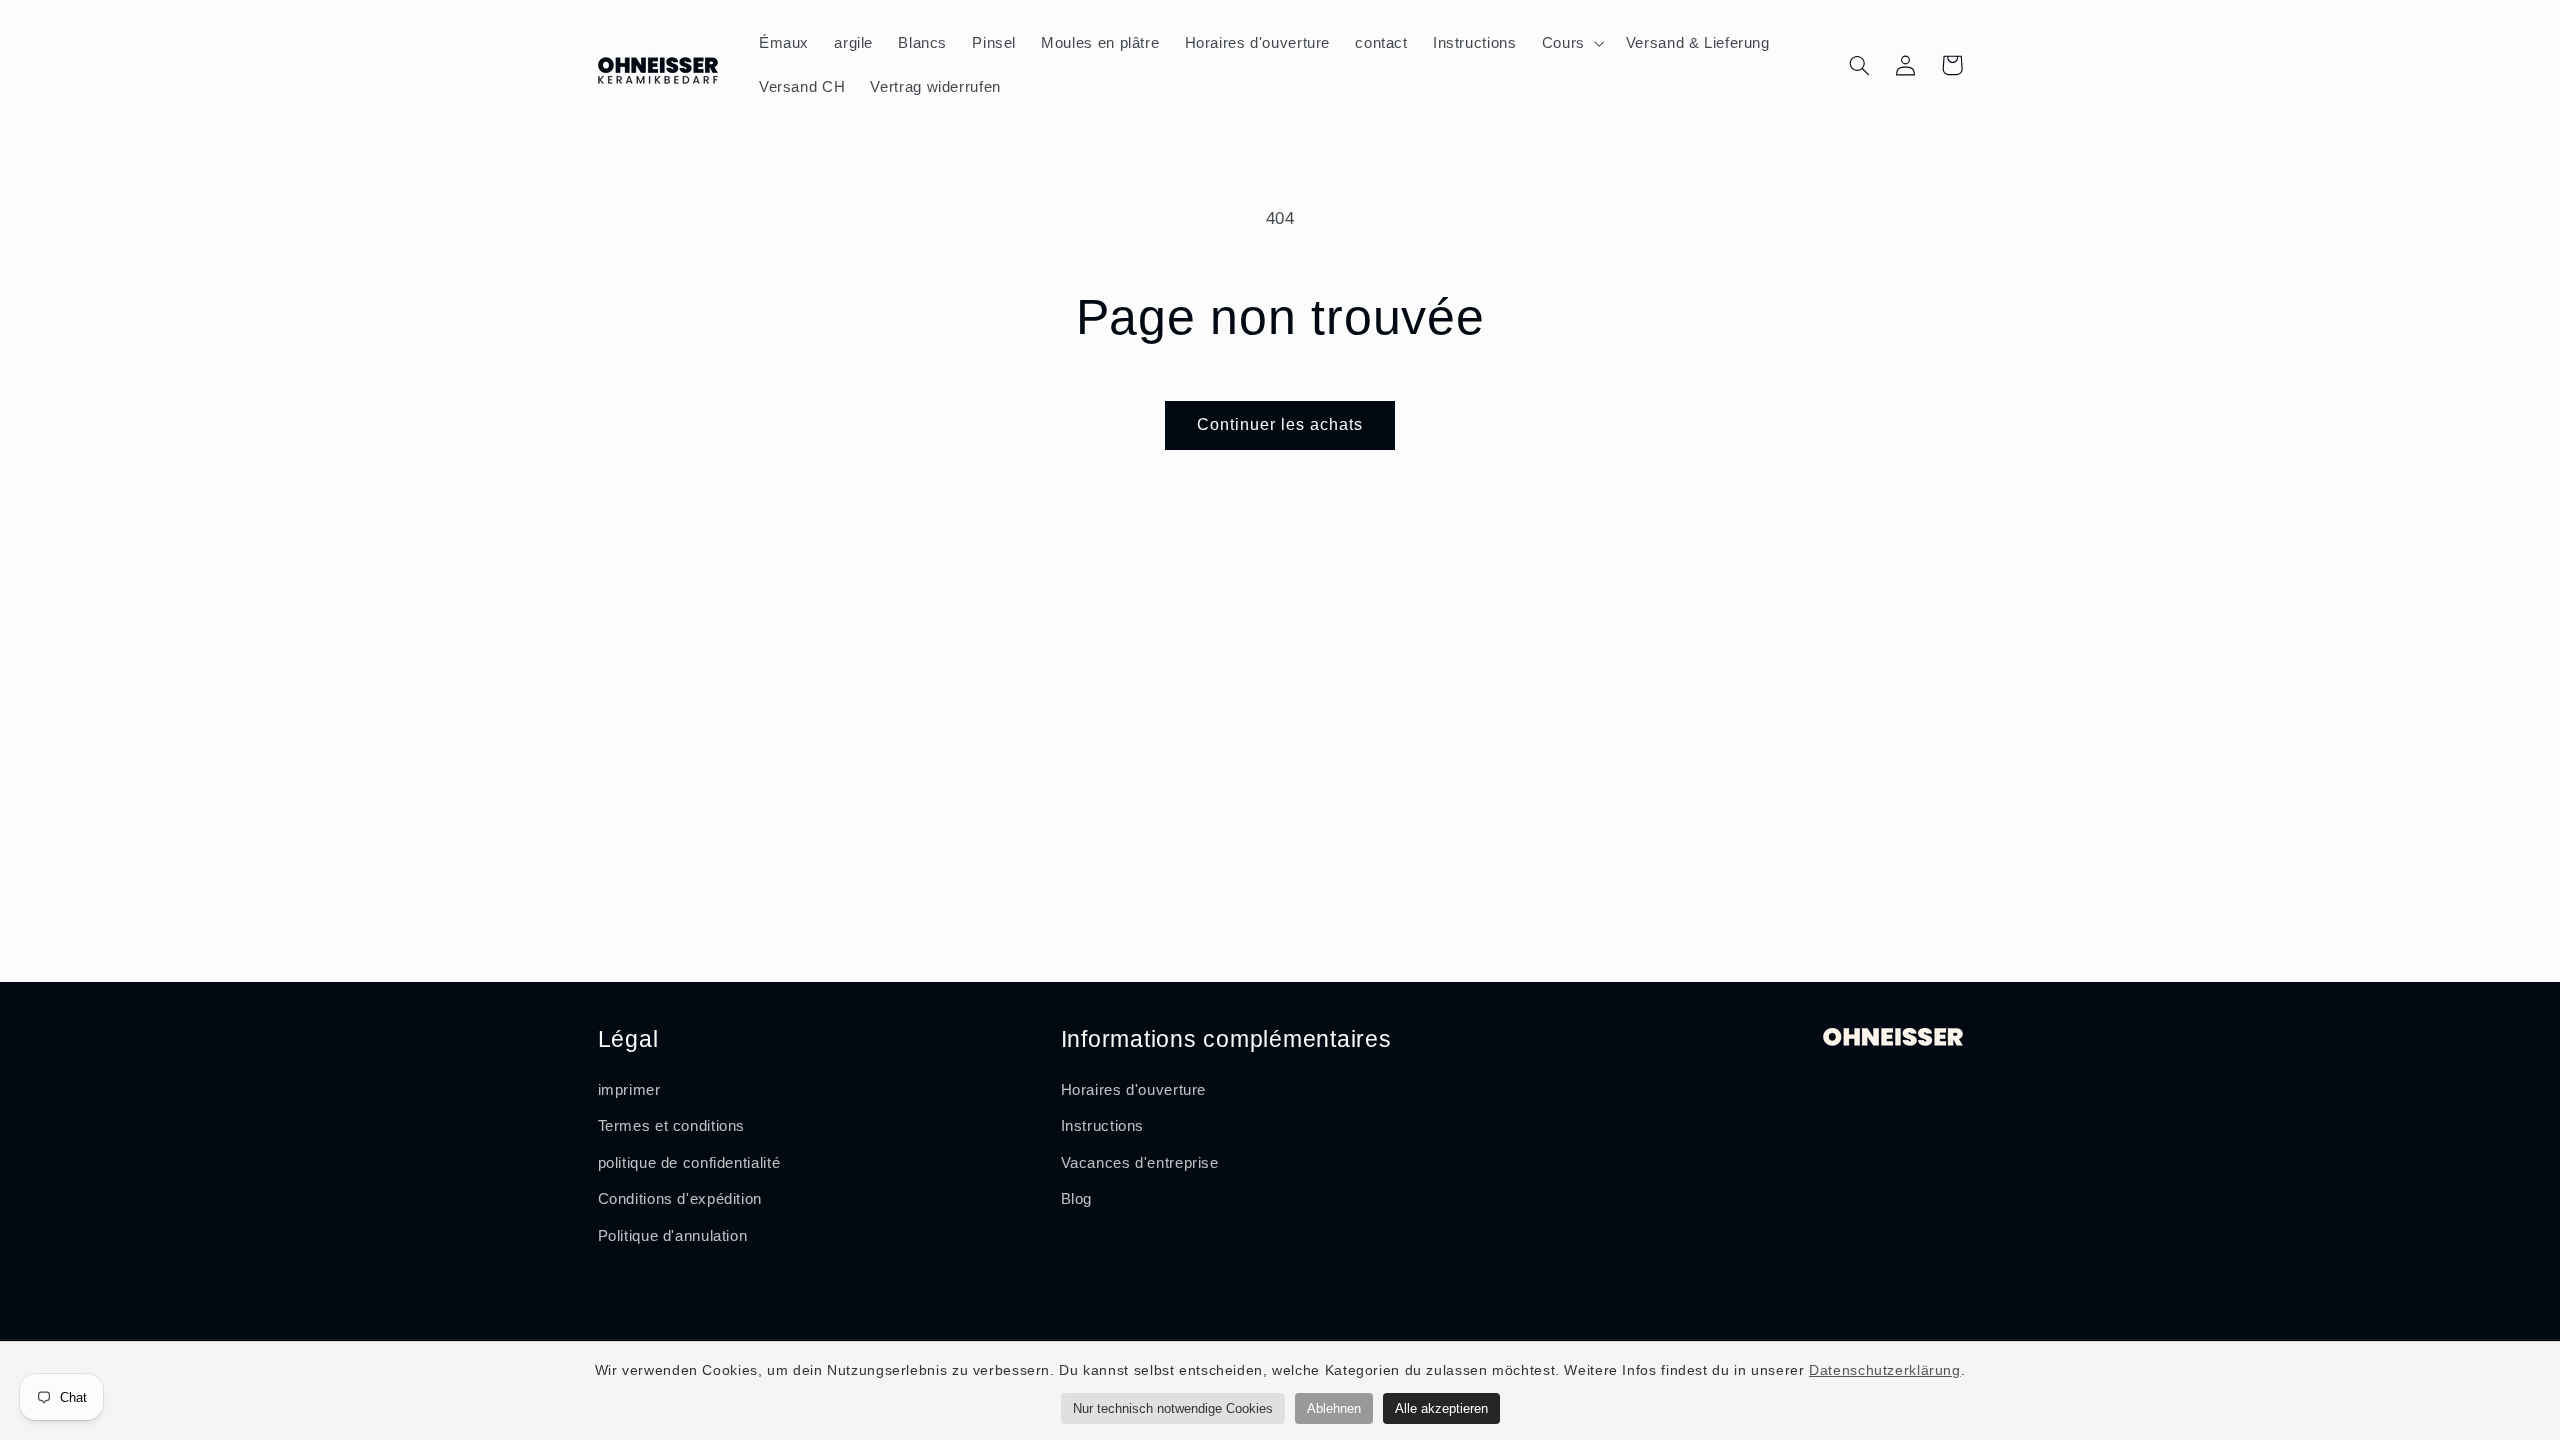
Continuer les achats (1280, 424)
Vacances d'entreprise (1140, 1163)
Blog (1077, 1199)
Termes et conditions (672, 1126)
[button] (1571, 43)
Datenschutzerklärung (1885, 1370)
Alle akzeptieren (1441, 1408)
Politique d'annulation (673, 1236)
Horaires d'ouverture (1134, 1090)
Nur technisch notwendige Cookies (1173, 1408)
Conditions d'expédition (680, 1199)
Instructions (1103, 1126)
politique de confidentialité (689, 1163)
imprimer (629, 1090)
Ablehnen (1334, 1408)
